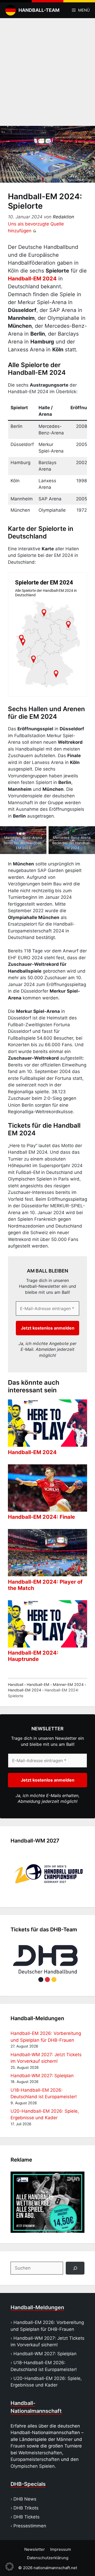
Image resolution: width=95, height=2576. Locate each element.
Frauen (18, 2446)
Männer (65, 2439)
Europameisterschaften (35, 2459)
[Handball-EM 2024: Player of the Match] (47, 1573)
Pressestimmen (30, 2526)
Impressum (61, 2549)
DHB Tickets (27, 2517)
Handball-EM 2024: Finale (41, 1517)
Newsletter (35, 2549)
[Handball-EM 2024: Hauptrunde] (47, 1644)
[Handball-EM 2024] (47, 1443)
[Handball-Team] (9, 10)
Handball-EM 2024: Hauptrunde (33, 1656)
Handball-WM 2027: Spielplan (42, 2076)
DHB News (25, 2499)
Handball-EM (38, 1684)
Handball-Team (39, 10)
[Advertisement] (47, 71)
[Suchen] (75, 2268)
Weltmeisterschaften (40, 2453)
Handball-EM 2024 (32, 279)
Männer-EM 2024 (68, 1684)
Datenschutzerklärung (48, 2558)
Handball (16, 1684)
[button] (9, 2567)
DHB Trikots (26, 2508)
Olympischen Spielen (33, 2466)
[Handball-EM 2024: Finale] (47, 1508)
